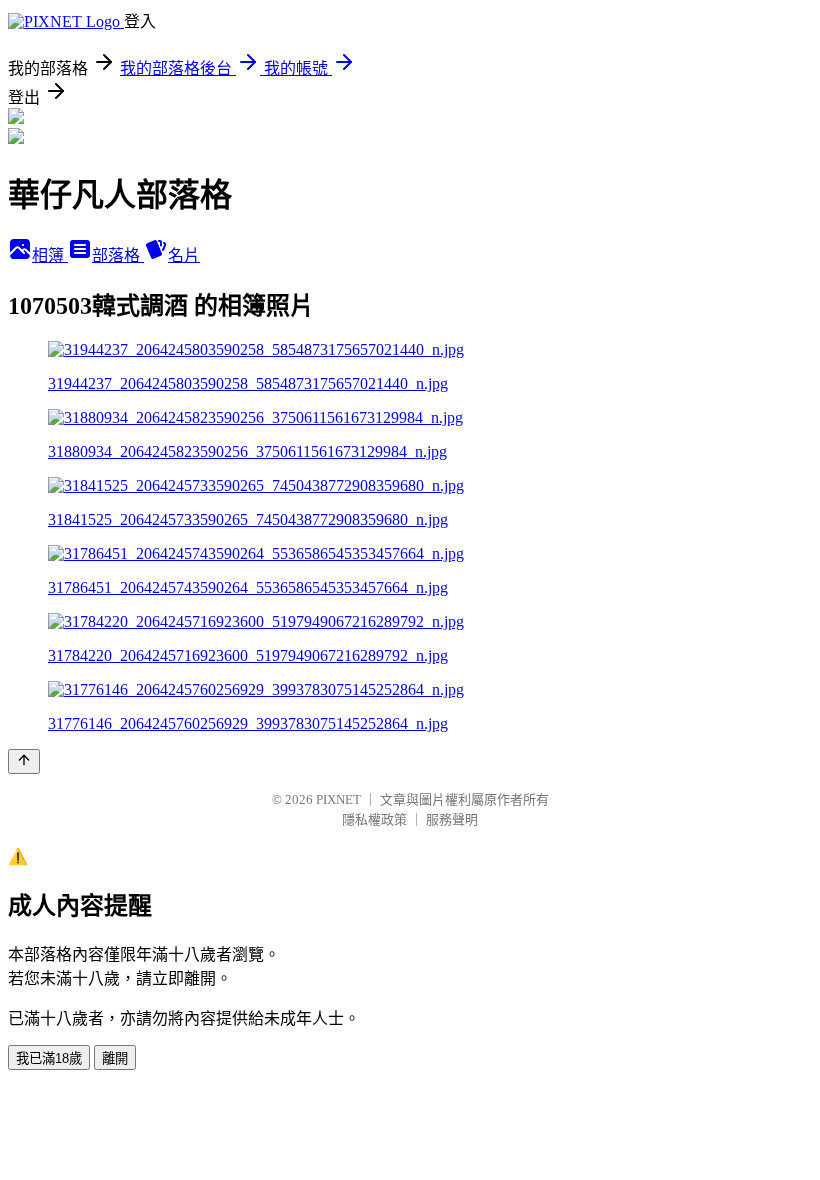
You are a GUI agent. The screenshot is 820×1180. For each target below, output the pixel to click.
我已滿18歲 (49, 1058)
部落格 (118, 255)
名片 (184, 255)
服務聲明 (452, 819)
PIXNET (338, 799)
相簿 (50, 255)
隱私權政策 (374, 819)
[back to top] (24, 761)
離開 (115, 1058)
